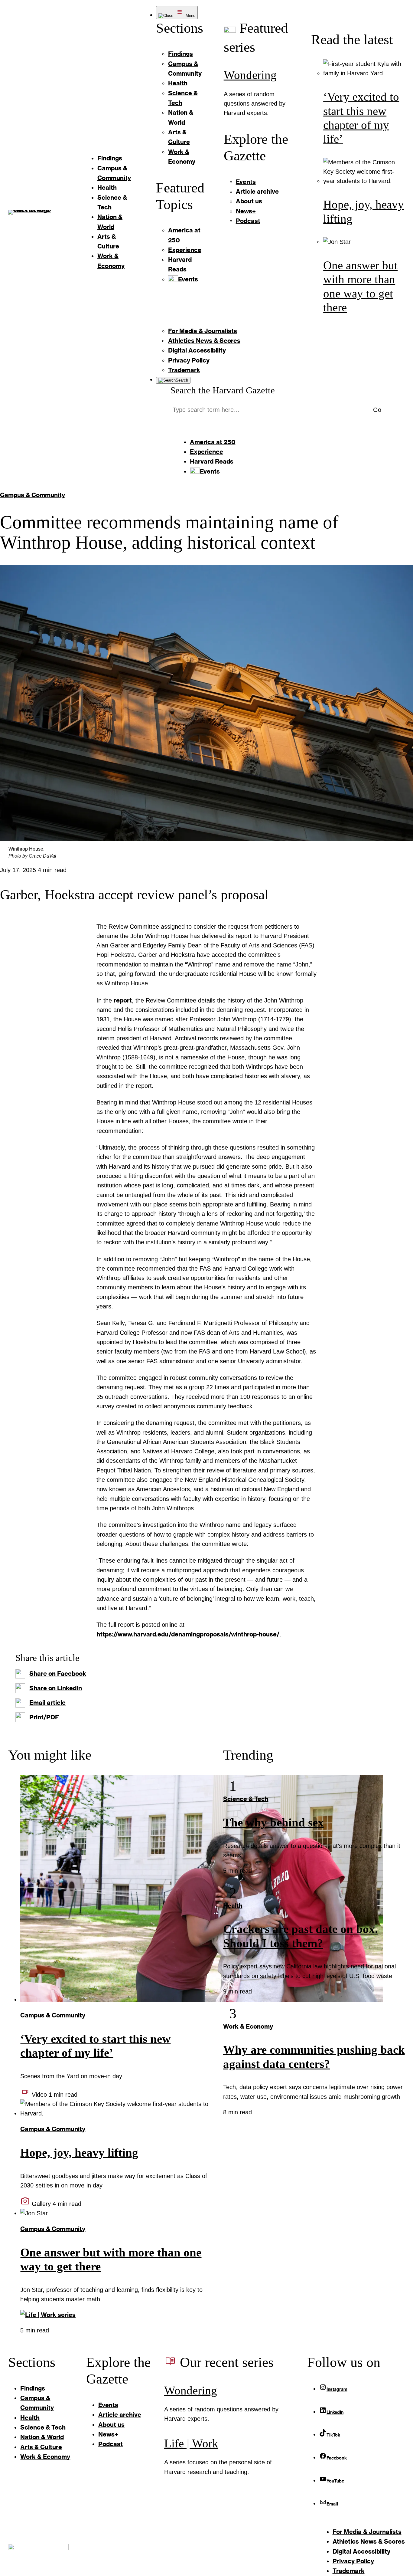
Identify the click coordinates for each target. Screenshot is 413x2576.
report (123, 1000)
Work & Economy (248, 2026)
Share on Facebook (58, 1674)
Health (233, 1906)
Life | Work (191, 2443)
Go (377, 410)
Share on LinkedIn (56, 1688)
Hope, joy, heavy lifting (79, 2153)
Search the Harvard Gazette (223, 390)
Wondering (250, 75)
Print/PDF (44, 1717)
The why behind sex (273, 1823)
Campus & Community (33, 495)
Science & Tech (246, 1799)
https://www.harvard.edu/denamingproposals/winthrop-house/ (188, 1634)
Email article (47, 1703)
